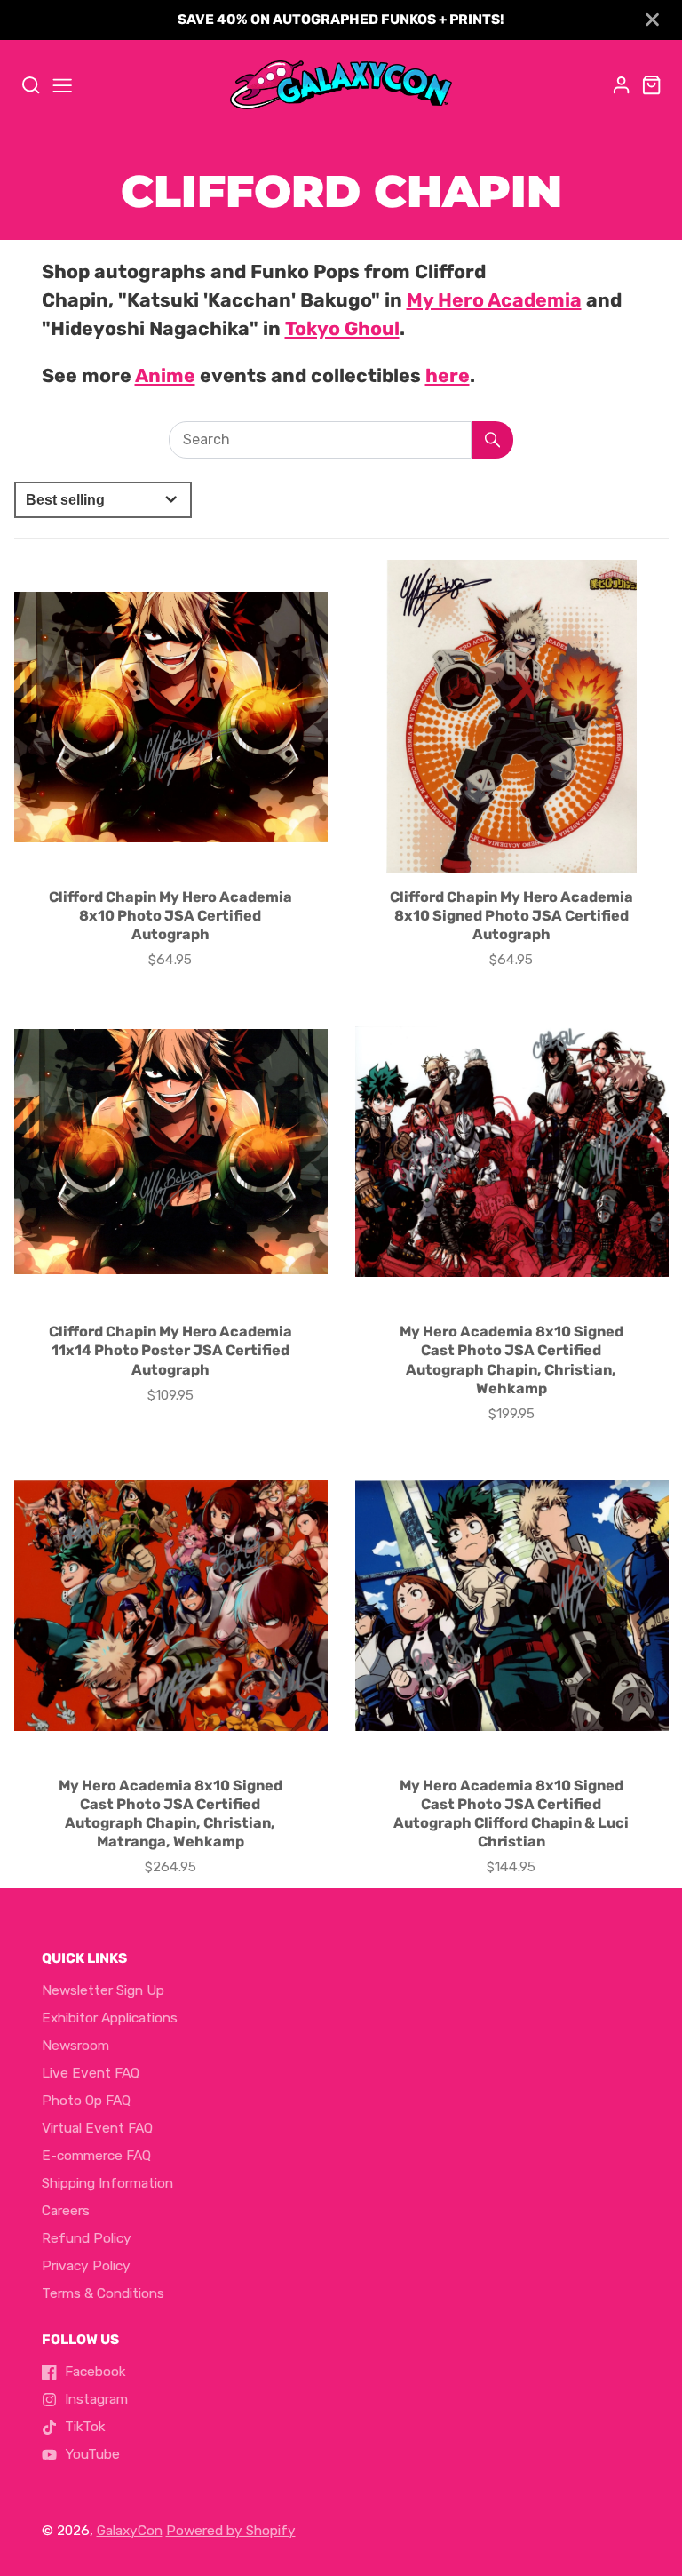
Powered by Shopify (231, 2531)
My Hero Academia (494, 300)
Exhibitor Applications (110, 2018)
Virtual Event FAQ (97, 2128)
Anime (165, 375)
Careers (66, 2211)
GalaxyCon (130, 2531)
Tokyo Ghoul (342, 328)
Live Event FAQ (91, 2073)
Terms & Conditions (103, 2293)
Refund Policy (87, 2238)
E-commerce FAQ (96, 2156)
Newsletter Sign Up (103, 1990)
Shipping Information (107, 2183)
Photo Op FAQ (86, 2101)
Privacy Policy (86, 2266)
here (448, 375)
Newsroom (75, 2046)
